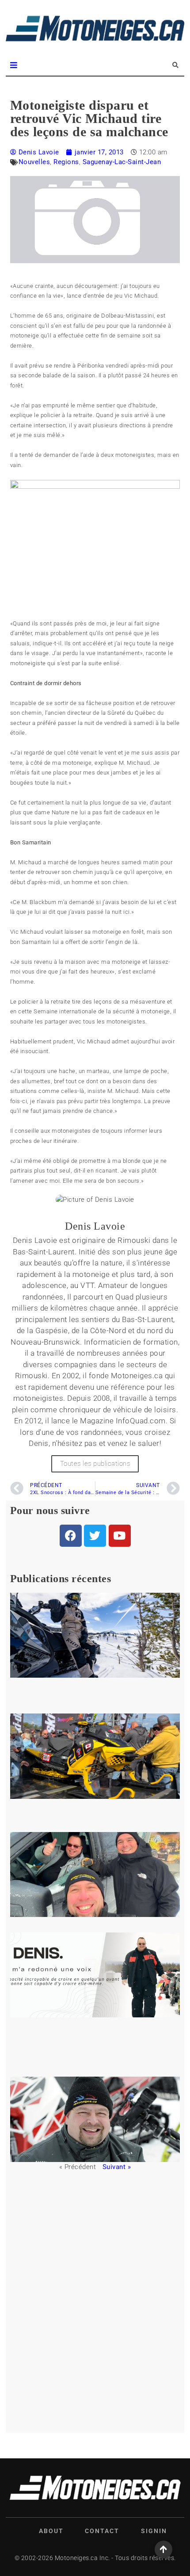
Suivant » (117, 2167)
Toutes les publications (95, 1464)
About (51, 2531)
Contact (102, 2531)
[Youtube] (120, 1536)
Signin (154, 2531)
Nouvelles (34, 162)
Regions (66, 162)
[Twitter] (95, 1536)
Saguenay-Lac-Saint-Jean (122, 162)
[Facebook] (71, 1536)
